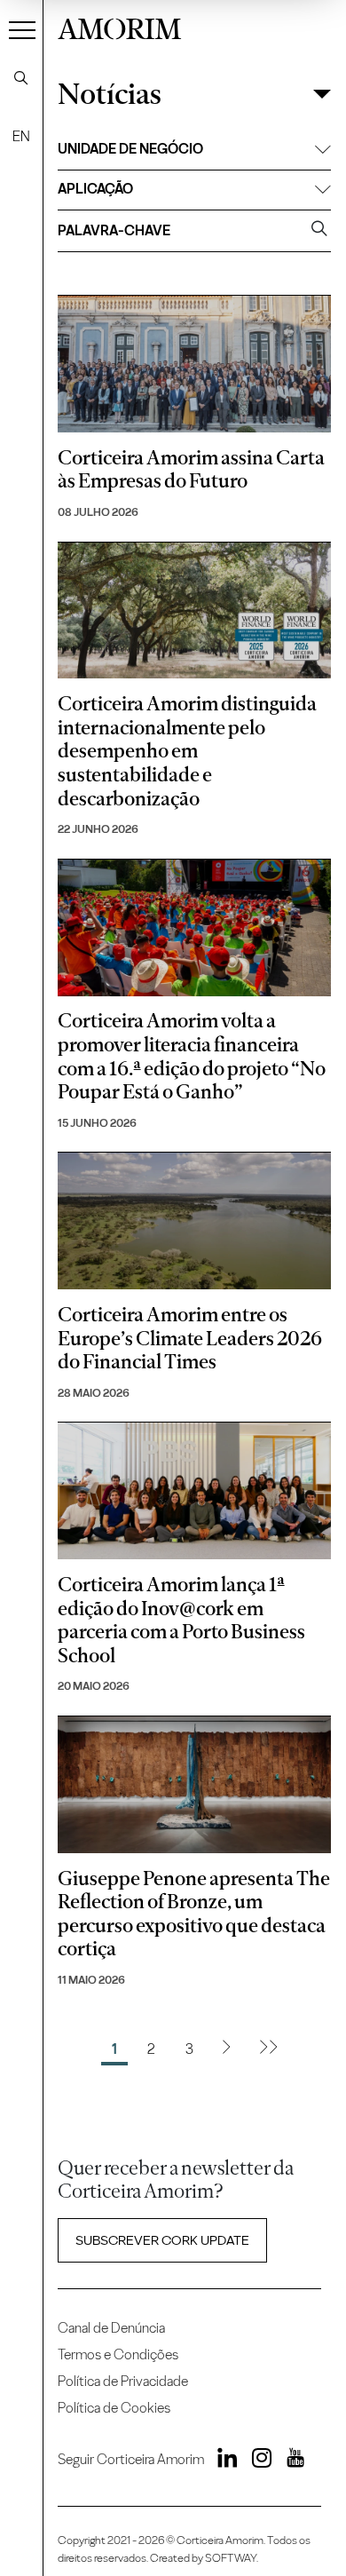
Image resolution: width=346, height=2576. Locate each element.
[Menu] (22, 29)
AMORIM (119, 27)
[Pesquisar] (21, 78)
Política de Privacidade (123, 2381)
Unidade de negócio (130, 149)
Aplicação (95, 189)
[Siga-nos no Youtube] (289, 2461)
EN (21, 136)
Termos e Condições (118, 2354)
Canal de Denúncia (111, 2328)
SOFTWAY (231, 2558)
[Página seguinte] (226, 2049)
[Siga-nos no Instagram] (256, 2461)
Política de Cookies (114, 2408)
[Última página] (268, 2049)
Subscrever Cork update (162, 2240)
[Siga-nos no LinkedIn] (223, 2461)
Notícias (110, 95)
